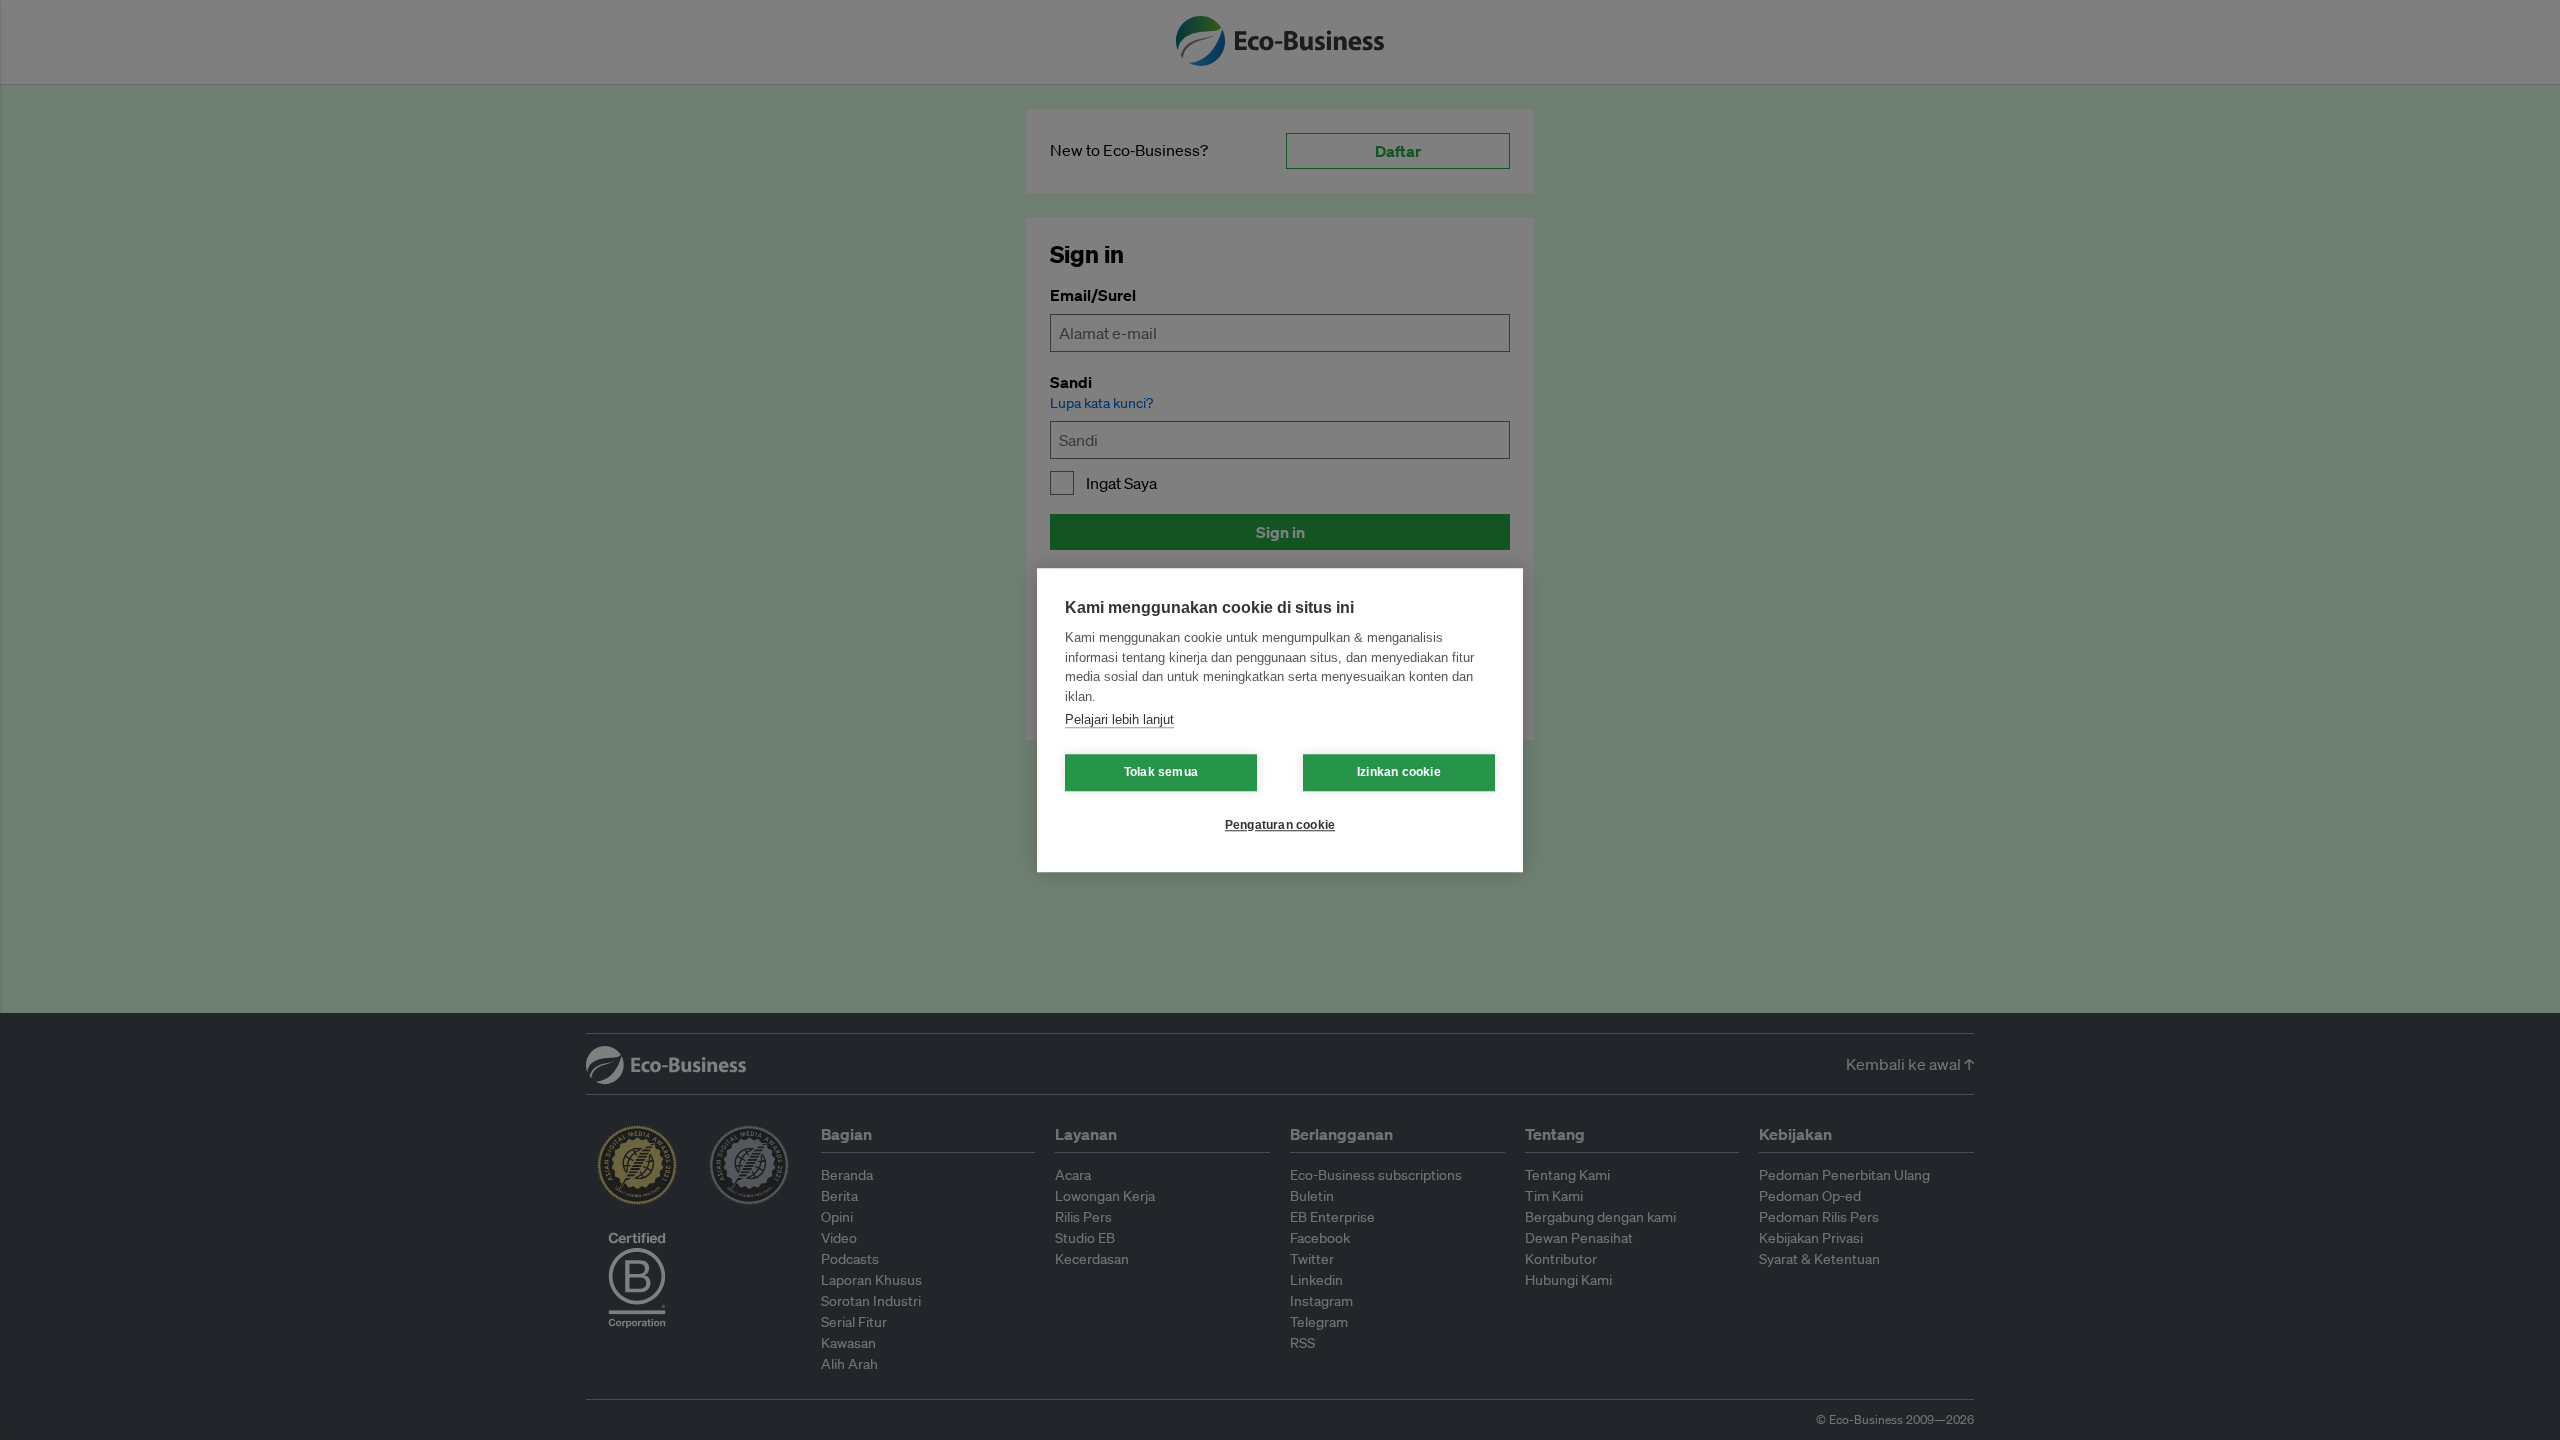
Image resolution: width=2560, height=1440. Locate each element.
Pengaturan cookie (1280, 825)
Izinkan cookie (1399, 772)
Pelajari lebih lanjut (1119, 719)
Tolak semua (1161, 772)
